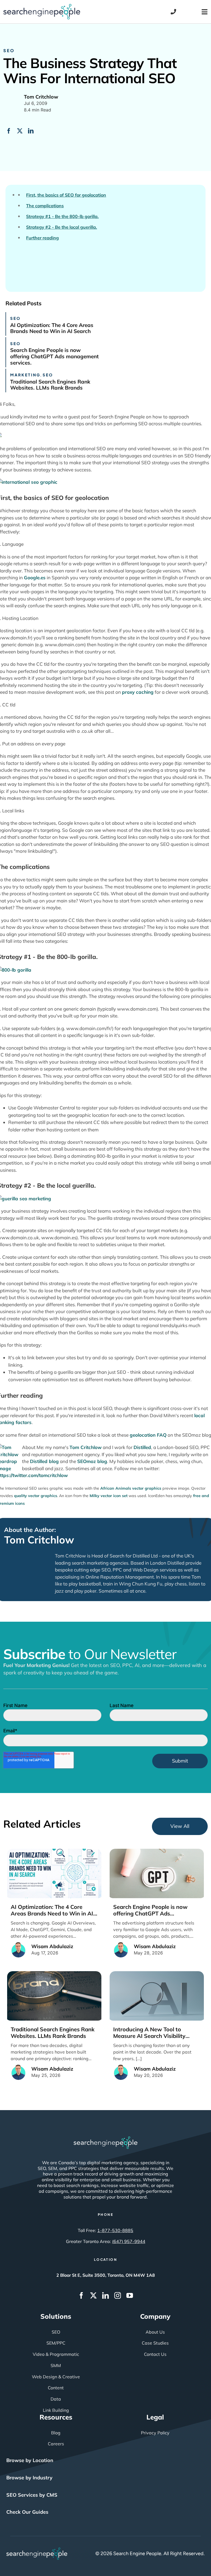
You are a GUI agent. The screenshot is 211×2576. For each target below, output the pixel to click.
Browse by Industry (29, 2478)
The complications (45, 206)
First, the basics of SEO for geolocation (66, 195)
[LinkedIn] (31, 131)
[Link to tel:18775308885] (173, 12)
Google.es (35, 577)
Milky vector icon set (109, 1496)
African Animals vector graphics (131, 1488)
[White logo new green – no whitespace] (37, 2550)
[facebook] (81, 2295)
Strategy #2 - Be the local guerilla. (62, 227)
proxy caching (138, 692)
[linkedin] (105, 2295)
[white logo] (105, 2139)
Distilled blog (44, 1461)
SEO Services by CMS (32, 2495)
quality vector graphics (36, 1496)
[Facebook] (9, 131)
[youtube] (130, 2295)
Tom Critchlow (86, 1447)
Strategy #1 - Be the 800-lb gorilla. (62, 216)
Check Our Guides (27, 2512)
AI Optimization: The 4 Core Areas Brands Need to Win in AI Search (52, 328)
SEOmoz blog (92, 1461)
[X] (20, 131)
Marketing (25, 375)
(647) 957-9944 (129, 2241)
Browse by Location (30, 2460)
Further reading (42, 238)
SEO (9, 50)
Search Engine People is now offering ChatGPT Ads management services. (54, 356)
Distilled (142, 1447)
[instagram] (118, 2295)
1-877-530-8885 (115, 2230)
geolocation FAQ (148, 1435)
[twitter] (93, 2295)
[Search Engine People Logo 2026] (42, 6)
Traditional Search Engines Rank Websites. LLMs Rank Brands (50, 385)
